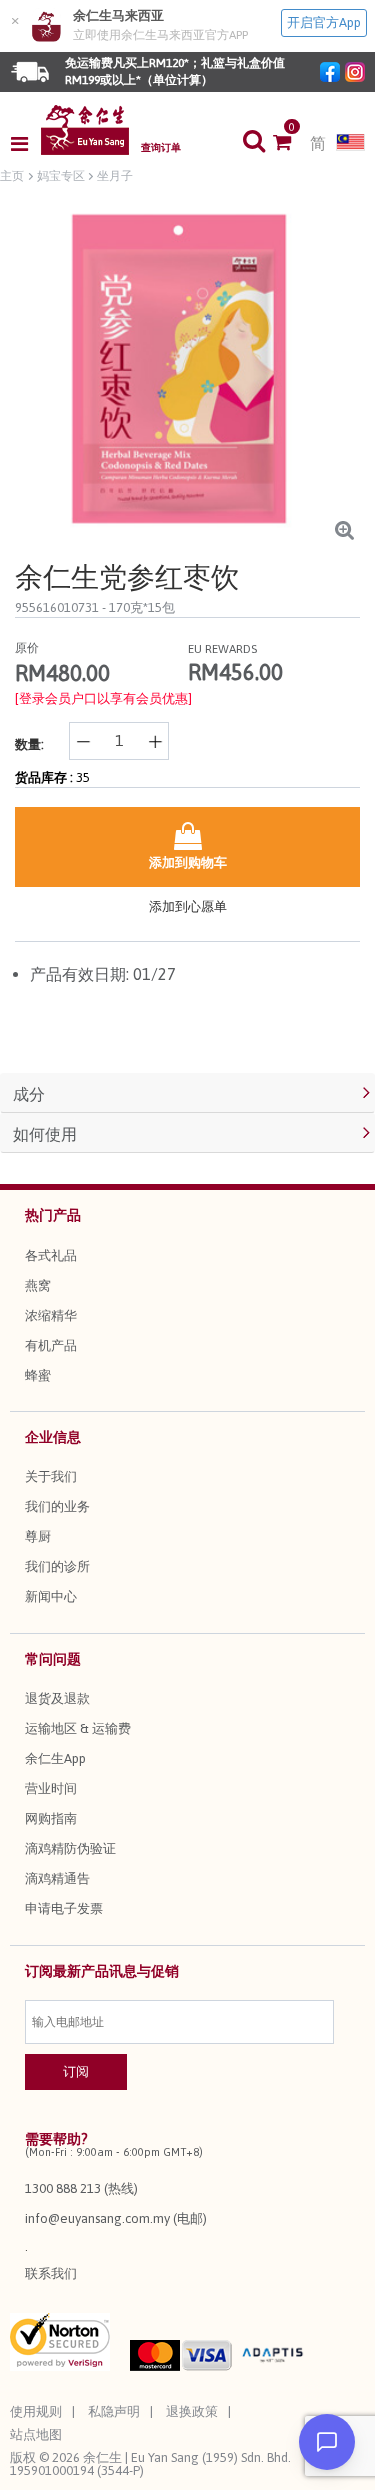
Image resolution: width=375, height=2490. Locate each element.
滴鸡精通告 (57, 1878)
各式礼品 (51, 1255)
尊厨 (38, 1536)
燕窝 (38, 1285)
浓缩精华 (51, 1315)
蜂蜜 (38, 1375)
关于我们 (51, 1476)
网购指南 (51, 1818)
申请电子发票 (64, 1908)
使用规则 (36, 2411)
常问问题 (53, 1659)
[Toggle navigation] (25, 144)
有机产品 (51, 1345)
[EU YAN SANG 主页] (85, 130)
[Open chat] (327, 2442)
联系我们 (51, 2273)
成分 (29, 1094)
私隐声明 (114, 2411)
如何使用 (45, 1134)
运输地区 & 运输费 (78, 1728)
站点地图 (36, 2434)
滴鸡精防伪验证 (70, 1848)
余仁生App (55, 1758)
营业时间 (51, 1788)
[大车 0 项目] (291, 144)
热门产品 (53, 1215)
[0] (291, 144)
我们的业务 (57, 1506)
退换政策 (192, 2411)
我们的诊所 (57, 1566)
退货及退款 (57, 1698)
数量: (29, 744)
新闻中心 (51, 1596)
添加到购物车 (188, 862)
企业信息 (53, 1437)
